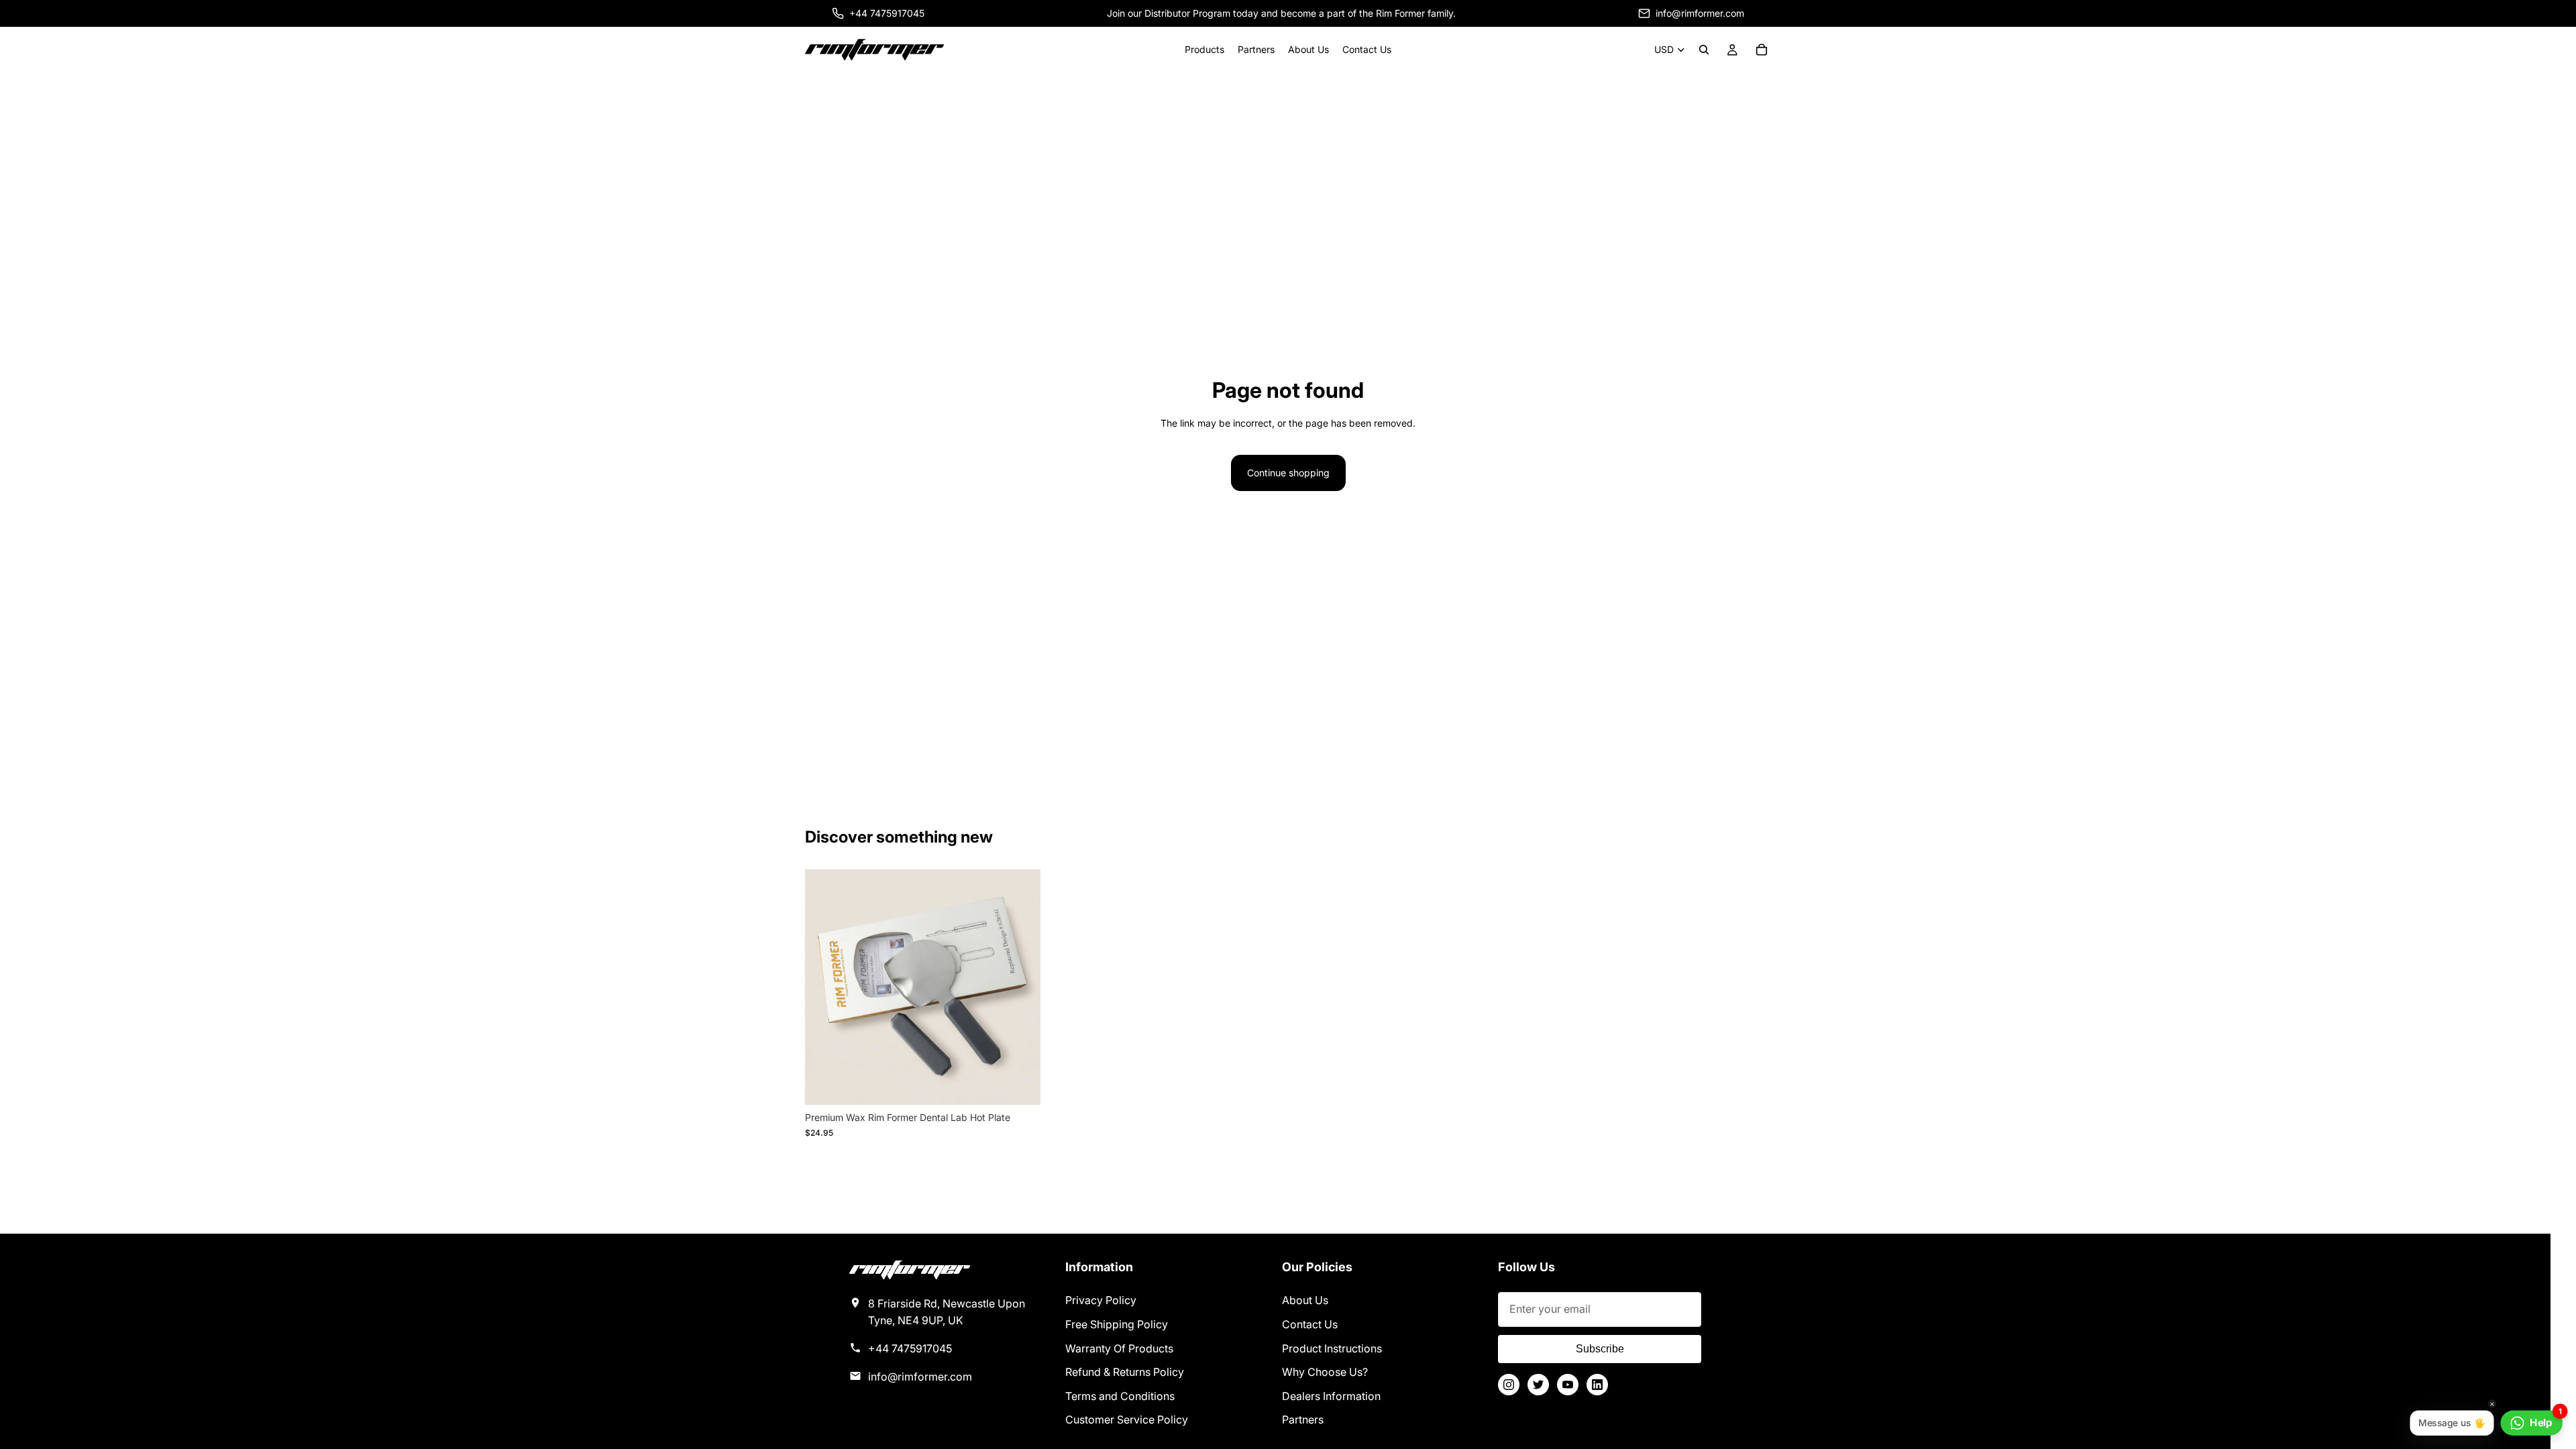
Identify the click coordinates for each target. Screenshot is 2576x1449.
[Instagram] (1509, 1385)
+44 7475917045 (910, 1348)
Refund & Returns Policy (1125, 1372)
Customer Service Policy (1127, 1419)
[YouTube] (1568, 1385)
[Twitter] (1538, 1385)
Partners (1303, 1419)
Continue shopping (1288, 473)
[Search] (1704, 50)
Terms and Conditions (1120, 1396)
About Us (1305, 1300)
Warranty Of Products (1119, 1348)
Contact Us (1310, 1324)
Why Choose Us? (1325, 1372)
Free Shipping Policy (1117, 1324)
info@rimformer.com (920, 1377)
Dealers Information (1331, 1396)
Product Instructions (1332, 1348)
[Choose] (1020, 1085)
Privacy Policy (1101, 1300)
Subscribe (1600, 1349)
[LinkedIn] (1597, 1385)
